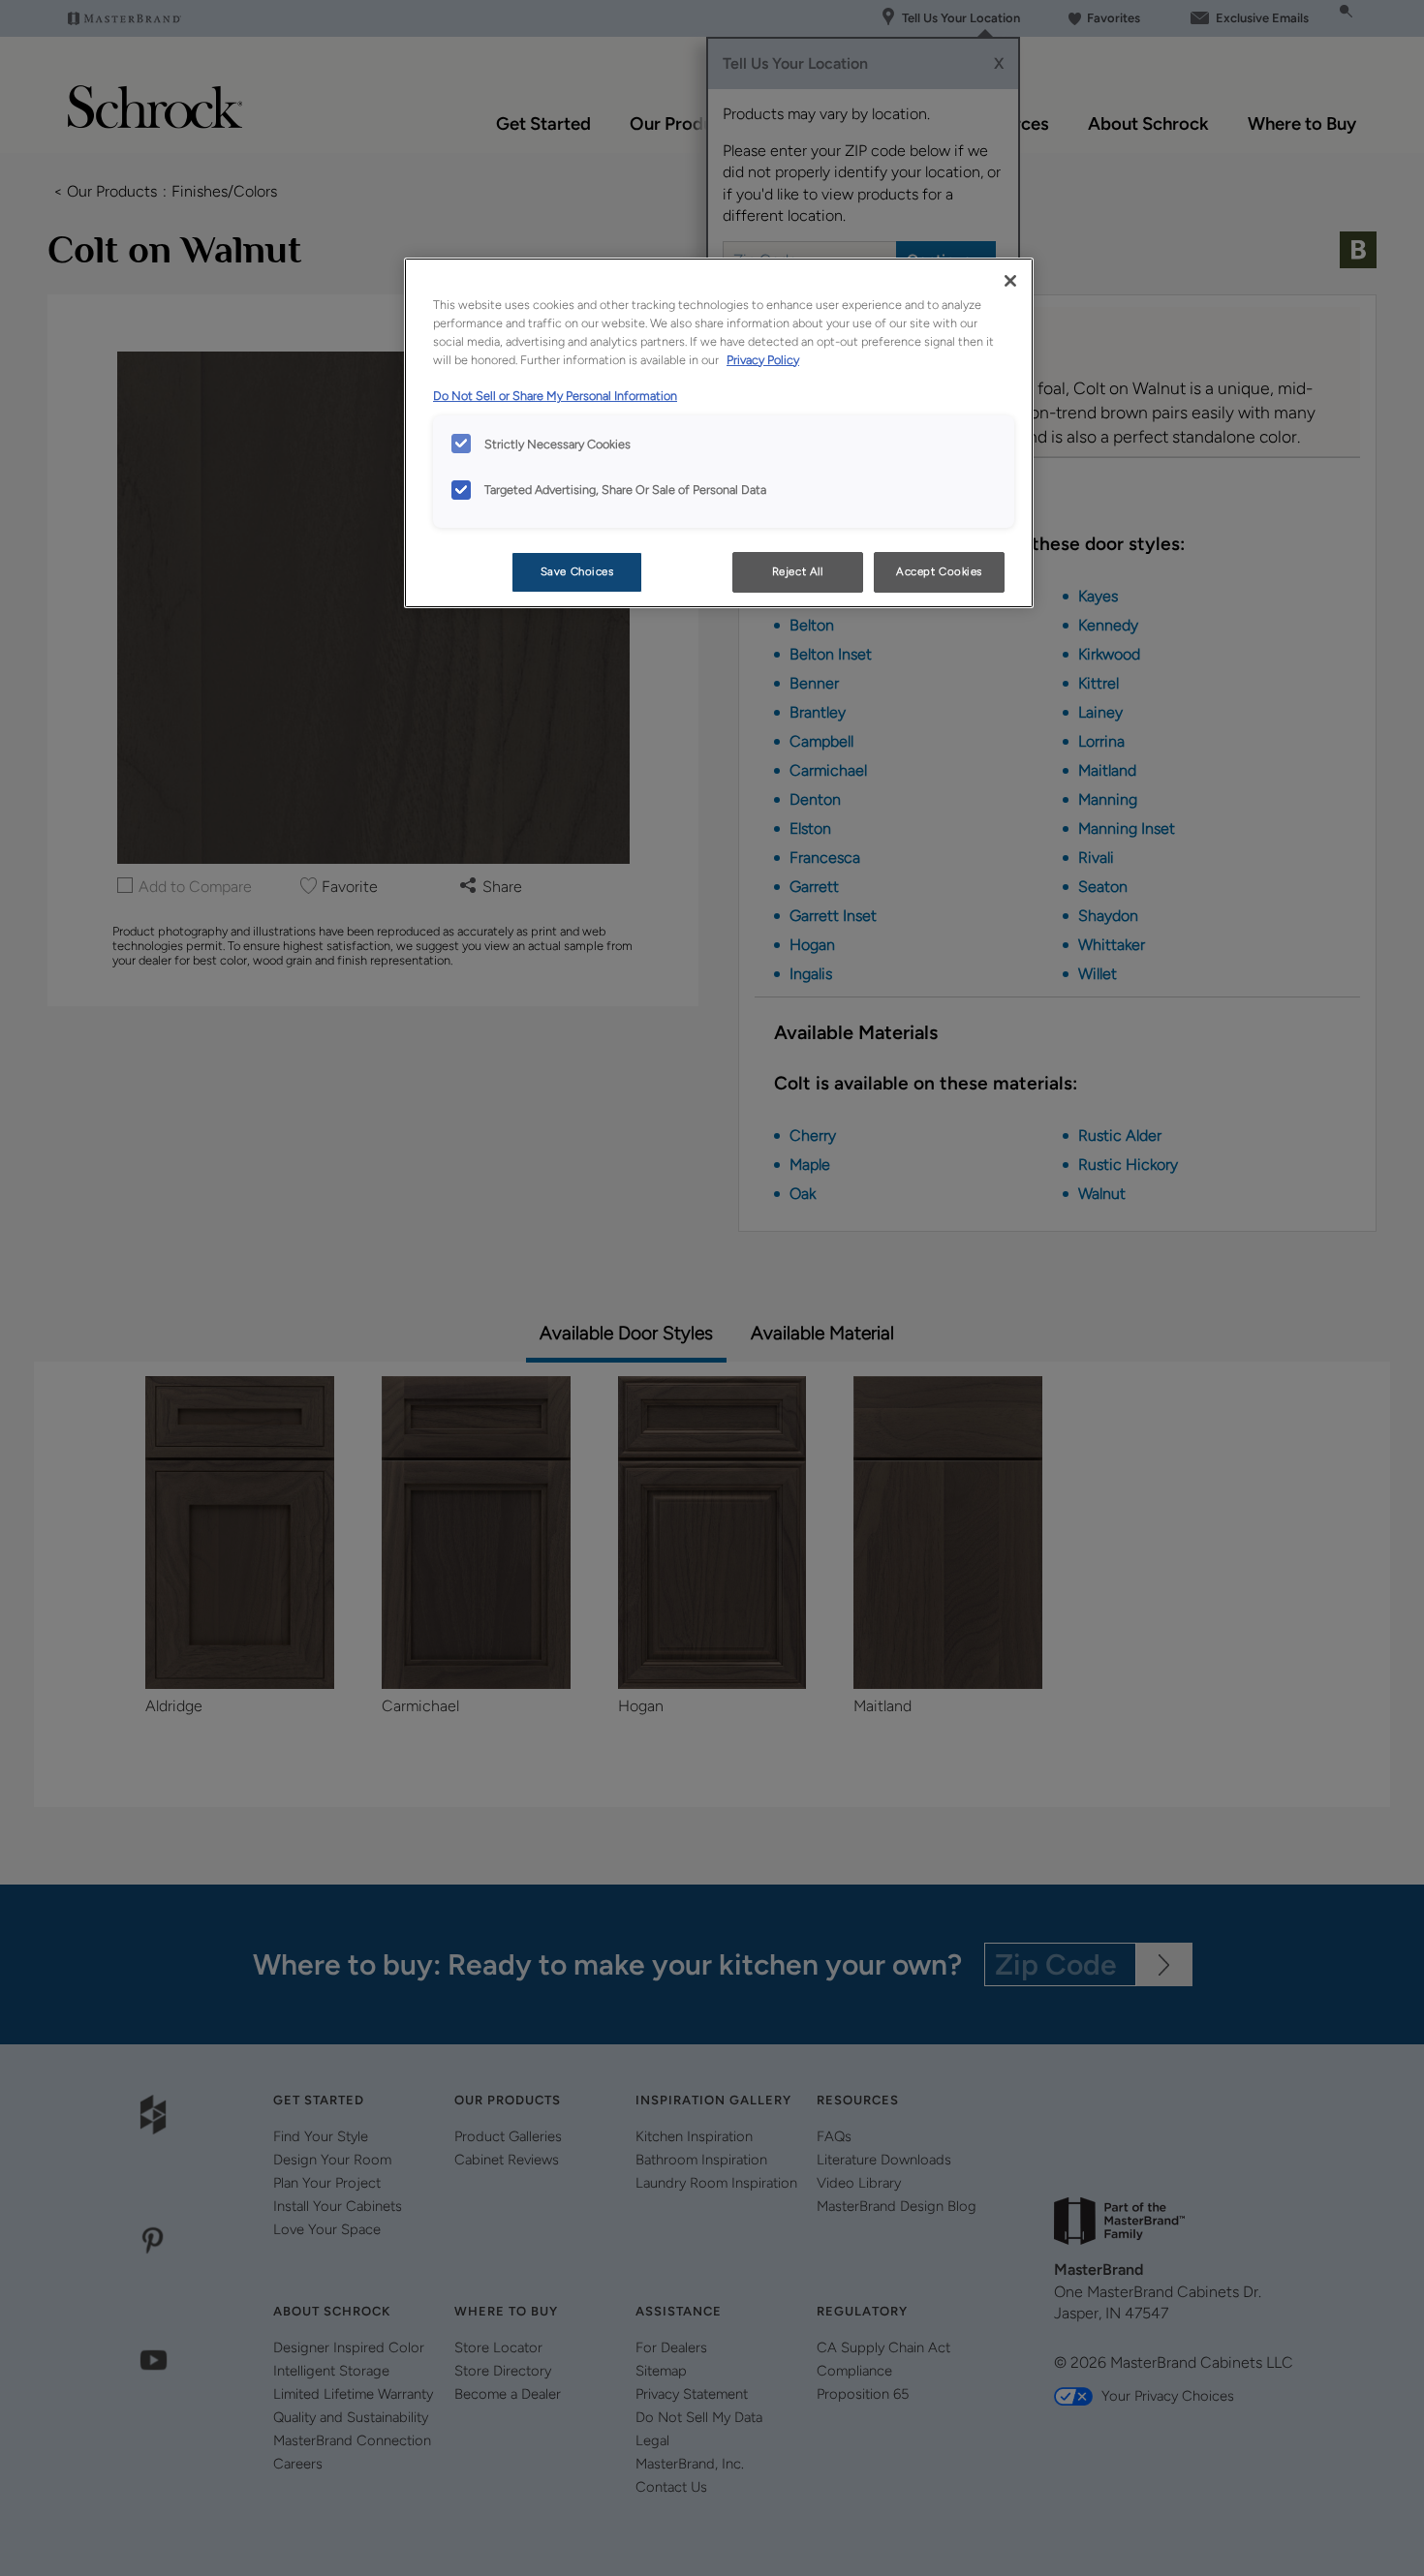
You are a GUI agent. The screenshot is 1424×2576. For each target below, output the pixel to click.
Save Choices (577, 571)
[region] (719, 433)
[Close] (1010, 281)
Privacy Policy (763, 360)
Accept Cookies (939, 571)
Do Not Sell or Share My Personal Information (555, 396)
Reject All (798, 571)
